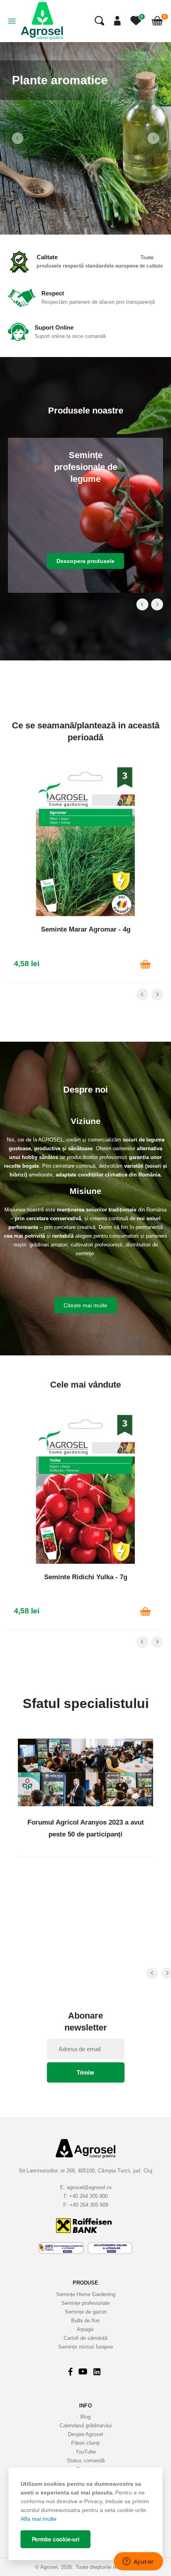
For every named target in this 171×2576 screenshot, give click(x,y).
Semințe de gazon (86, 2312)
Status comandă (86, 2460)
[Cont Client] (114, 21)
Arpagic (85, 2329)
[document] (86, 2514)
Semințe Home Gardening (86, 2294)
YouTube (86, 2452)
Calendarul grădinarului (86, 2426)
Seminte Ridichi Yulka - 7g (86, 1577)
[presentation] (18, 138)
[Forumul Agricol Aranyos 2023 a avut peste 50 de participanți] (85, 1772)
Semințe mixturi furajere (85, 2347)
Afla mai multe (39, 2519)
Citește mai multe (85, 1305)
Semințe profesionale (85, 2303)
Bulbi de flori (85, 2321)
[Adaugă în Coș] (145, 964)
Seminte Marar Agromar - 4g (86, 929)
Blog (85, 2417)
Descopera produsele (85, 561)
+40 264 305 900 (88, 2196)
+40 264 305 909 (89, 2205)
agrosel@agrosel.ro (89, 2187)
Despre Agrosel (85, 2434)
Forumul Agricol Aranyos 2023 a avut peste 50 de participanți (86, 1828)
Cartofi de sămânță (85, 2338)
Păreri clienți (85, 2443)
